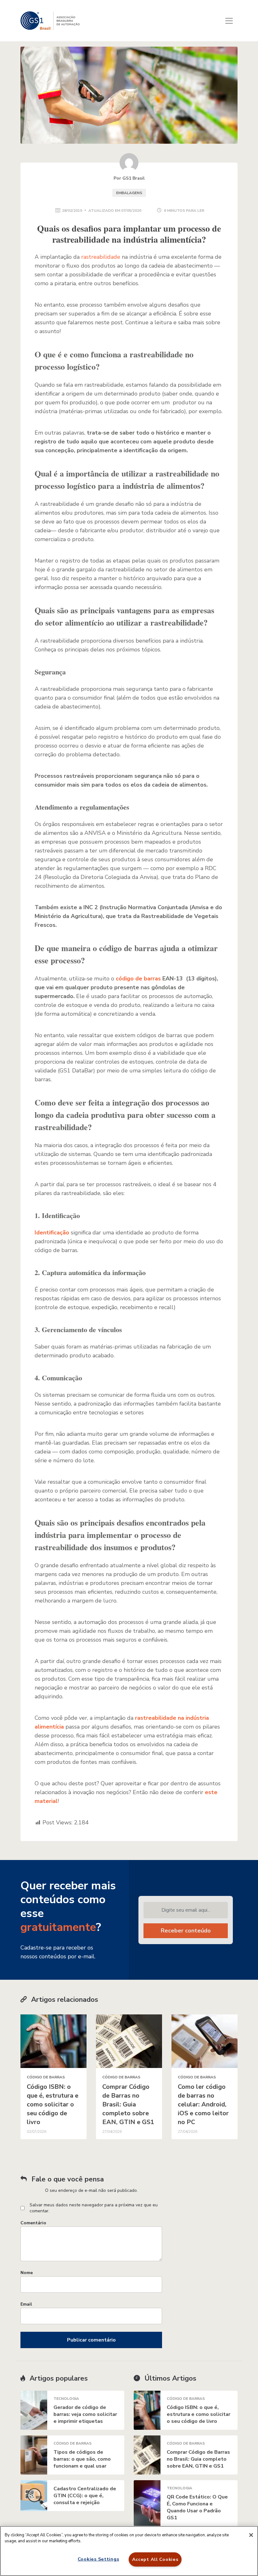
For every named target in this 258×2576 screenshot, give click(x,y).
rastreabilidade (101, 257)
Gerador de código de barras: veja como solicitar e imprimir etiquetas (85, 2414)
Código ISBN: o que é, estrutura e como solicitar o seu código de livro (53, 2104)
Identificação (52, 1233)
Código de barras (46, 2077)
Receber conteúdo (186, 1931)
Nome (27, 2273)
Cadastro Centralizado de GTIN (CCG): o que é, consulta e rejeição (85, 2496)
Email (26, 2304)
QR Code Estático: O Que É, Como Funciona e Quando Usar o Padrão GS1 (197, 2507)
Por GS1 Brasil (129, 178)
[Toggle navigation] (229, 21)
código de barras (138, 979)
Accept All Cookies (155, 2559)
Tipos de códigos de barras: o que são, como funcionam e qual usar (82, 2459)
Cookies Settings (98, 2559)
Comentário (33, 2223)
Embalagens (129, 193)
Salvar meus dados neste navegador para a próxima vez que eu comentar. (94, 2208)
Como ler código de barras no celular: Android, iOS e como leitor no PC (203, 2104)
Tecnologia (66, 2399)
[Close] (251, 2535)
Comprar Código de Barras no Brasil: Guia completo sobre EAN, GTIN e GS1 (128, 2104)
